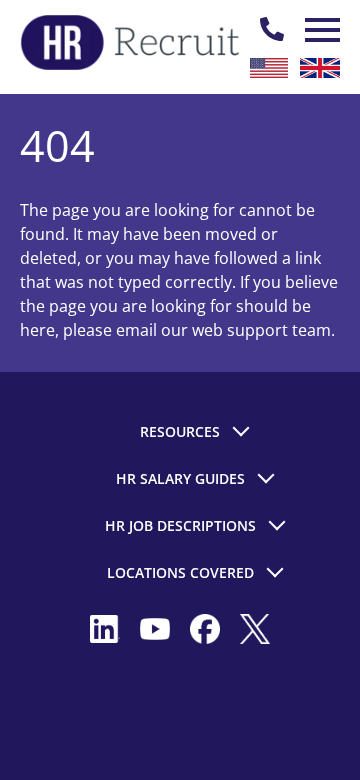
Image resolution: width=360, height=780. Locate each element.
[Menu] (320, 30)
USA (269, 68)
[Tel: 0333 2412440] (272, 30)
